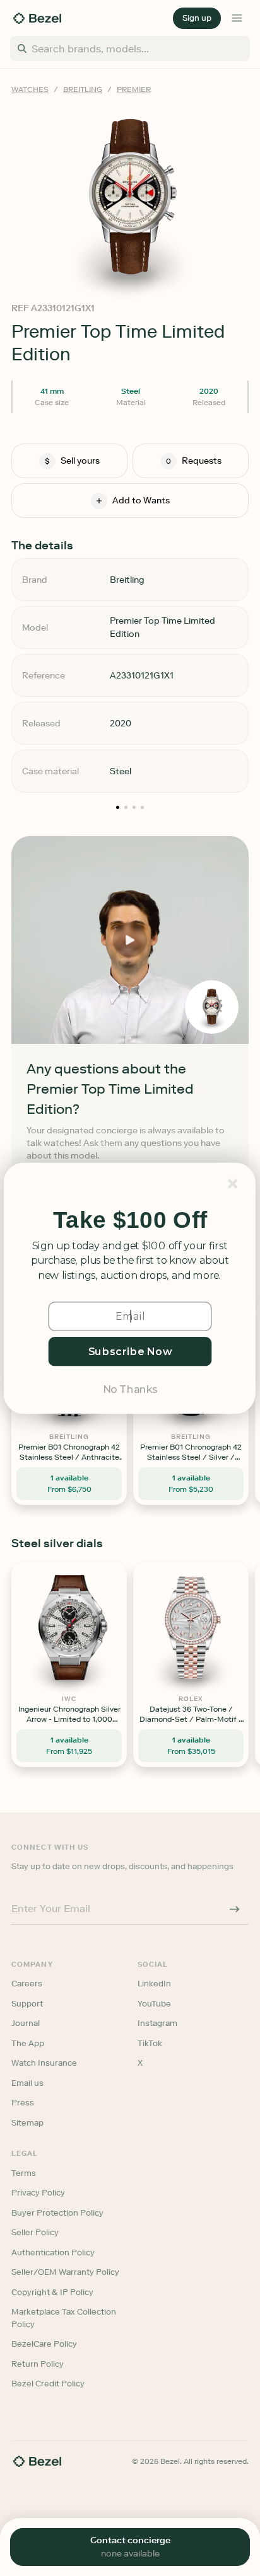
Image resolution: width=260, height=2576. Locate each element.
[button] (130, 1220)
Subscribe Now (130, 1351)
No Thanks (130, 1388)
